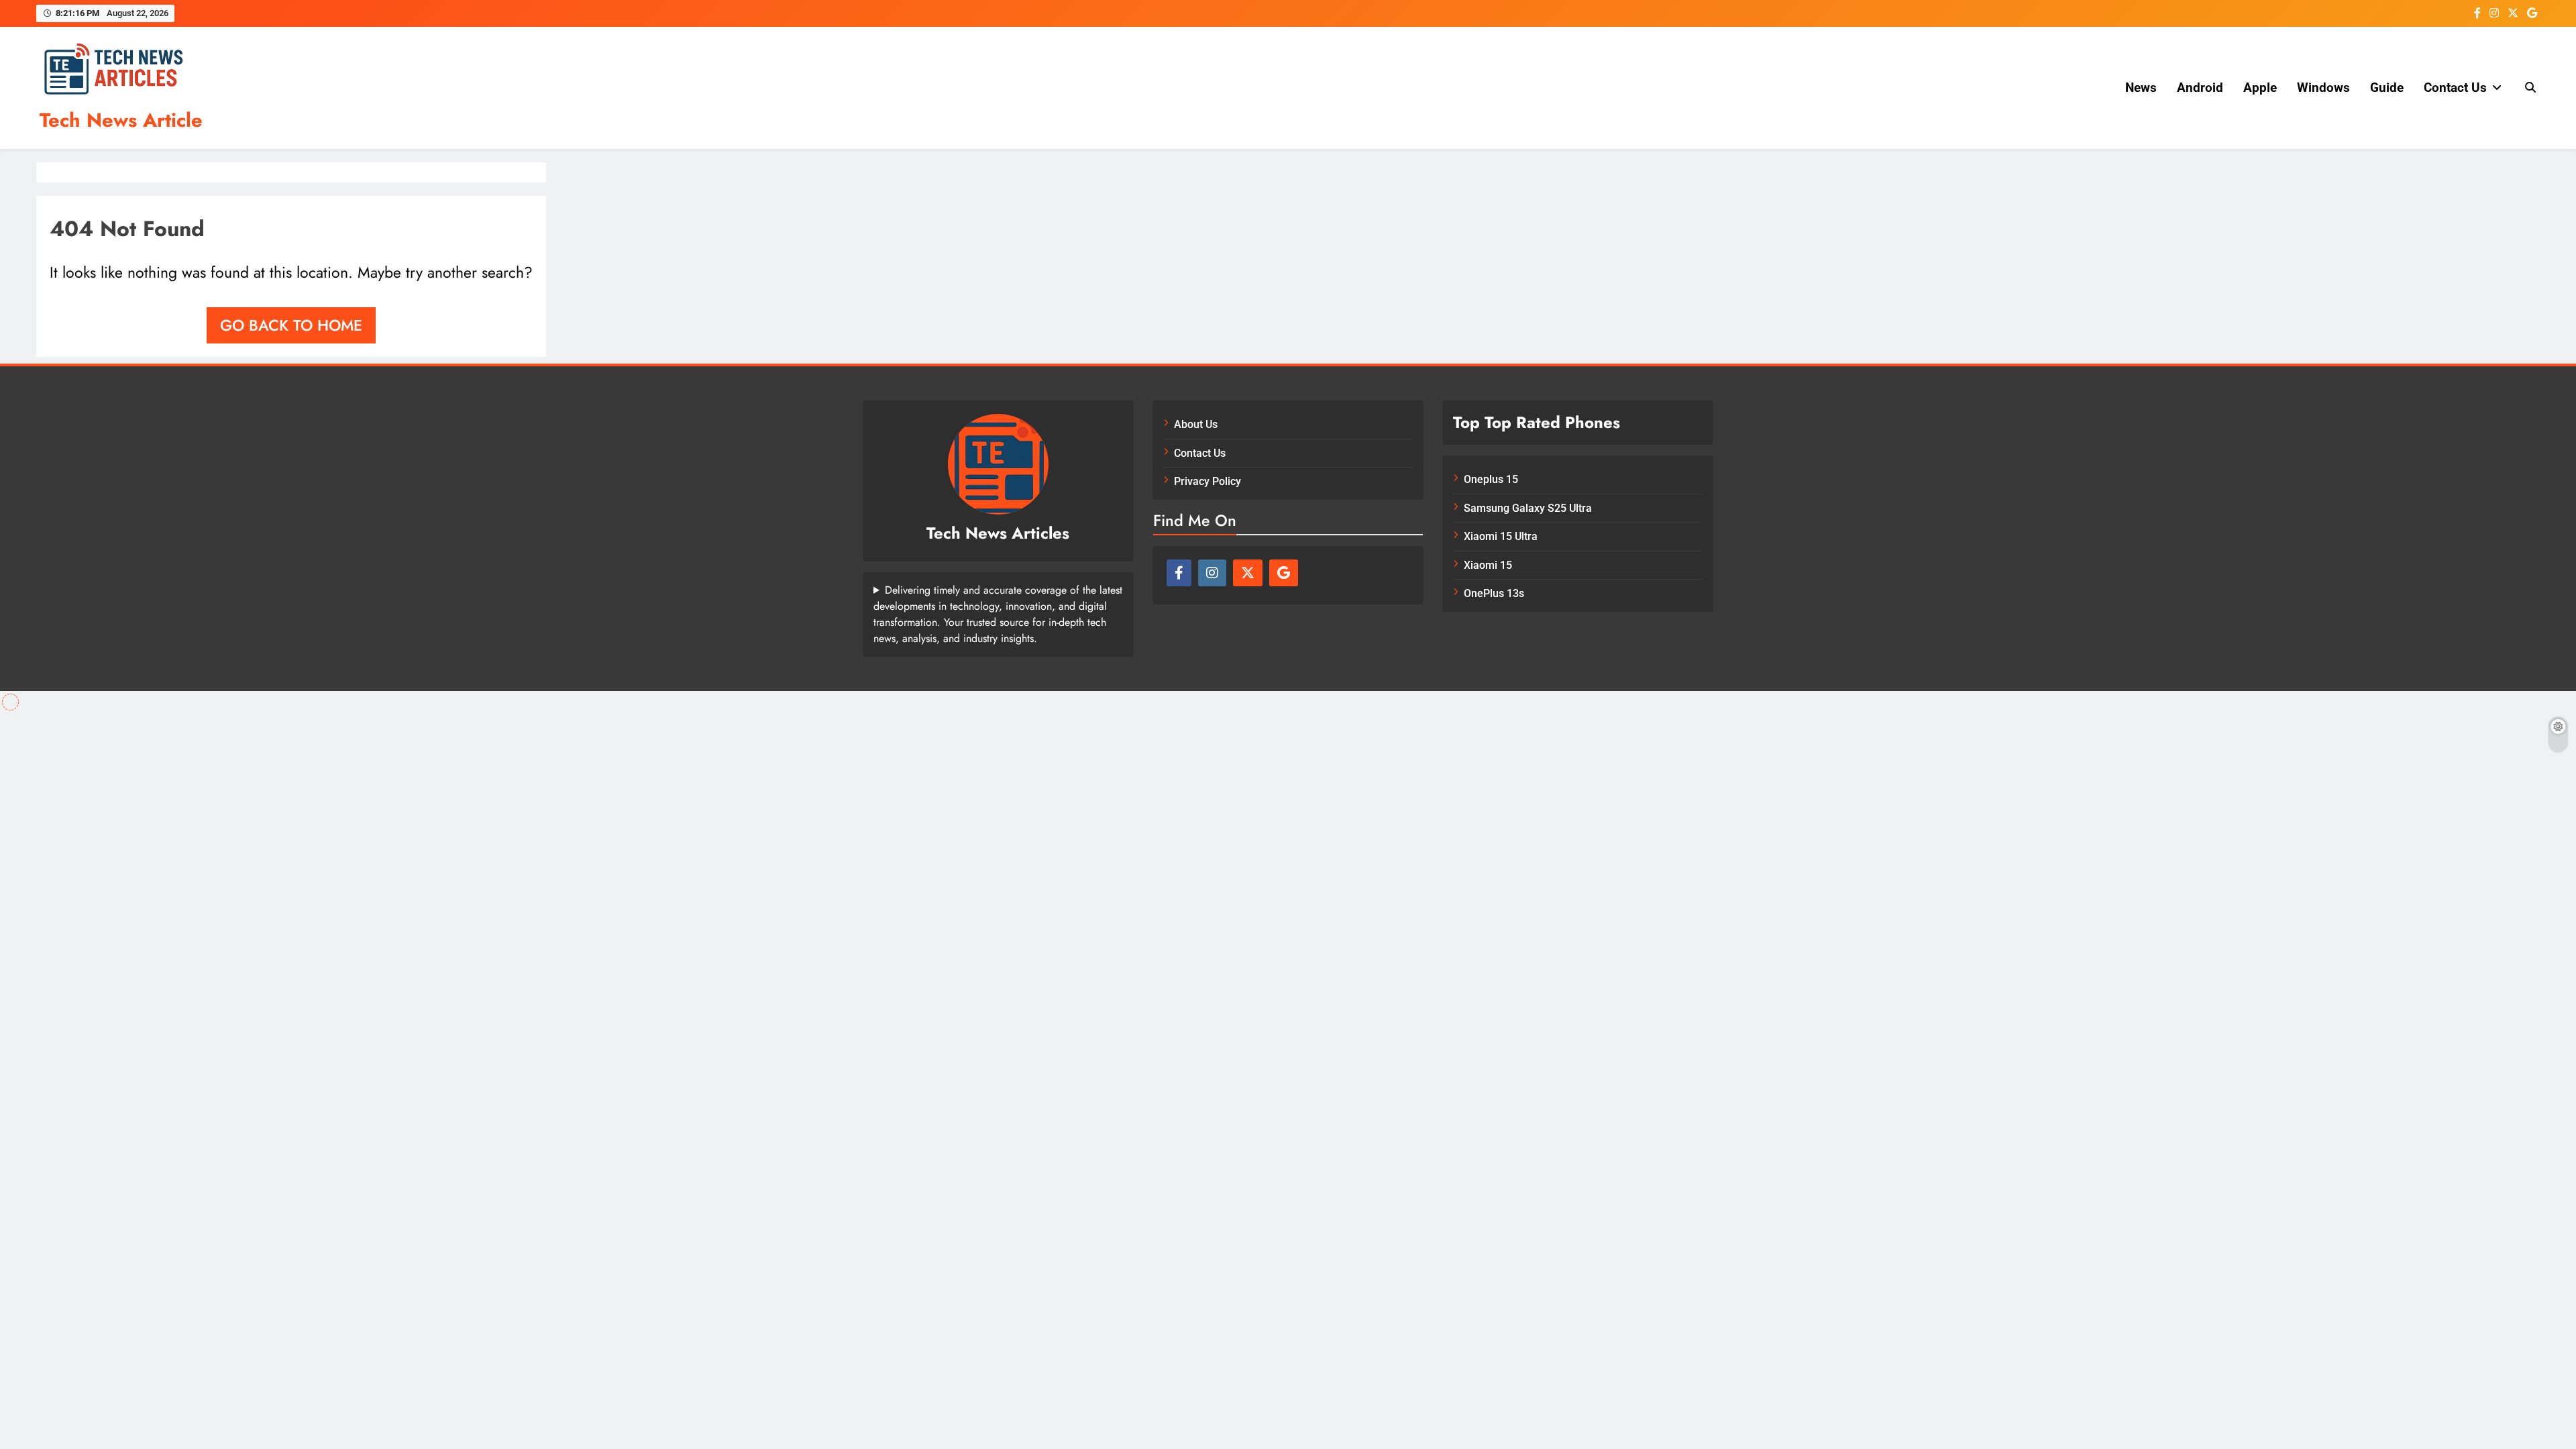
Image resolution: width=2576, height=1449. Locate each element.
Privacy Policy (1207, 481)
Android (2200, 88)
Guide (2387, 88)
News (2141, 88)
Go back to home (291, 325)
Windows (2323, 88)
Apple (2260, 88)
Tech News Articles (998, 533)
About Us (1196, 424)
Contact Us (2455, 88)
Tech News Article (121, 120)
